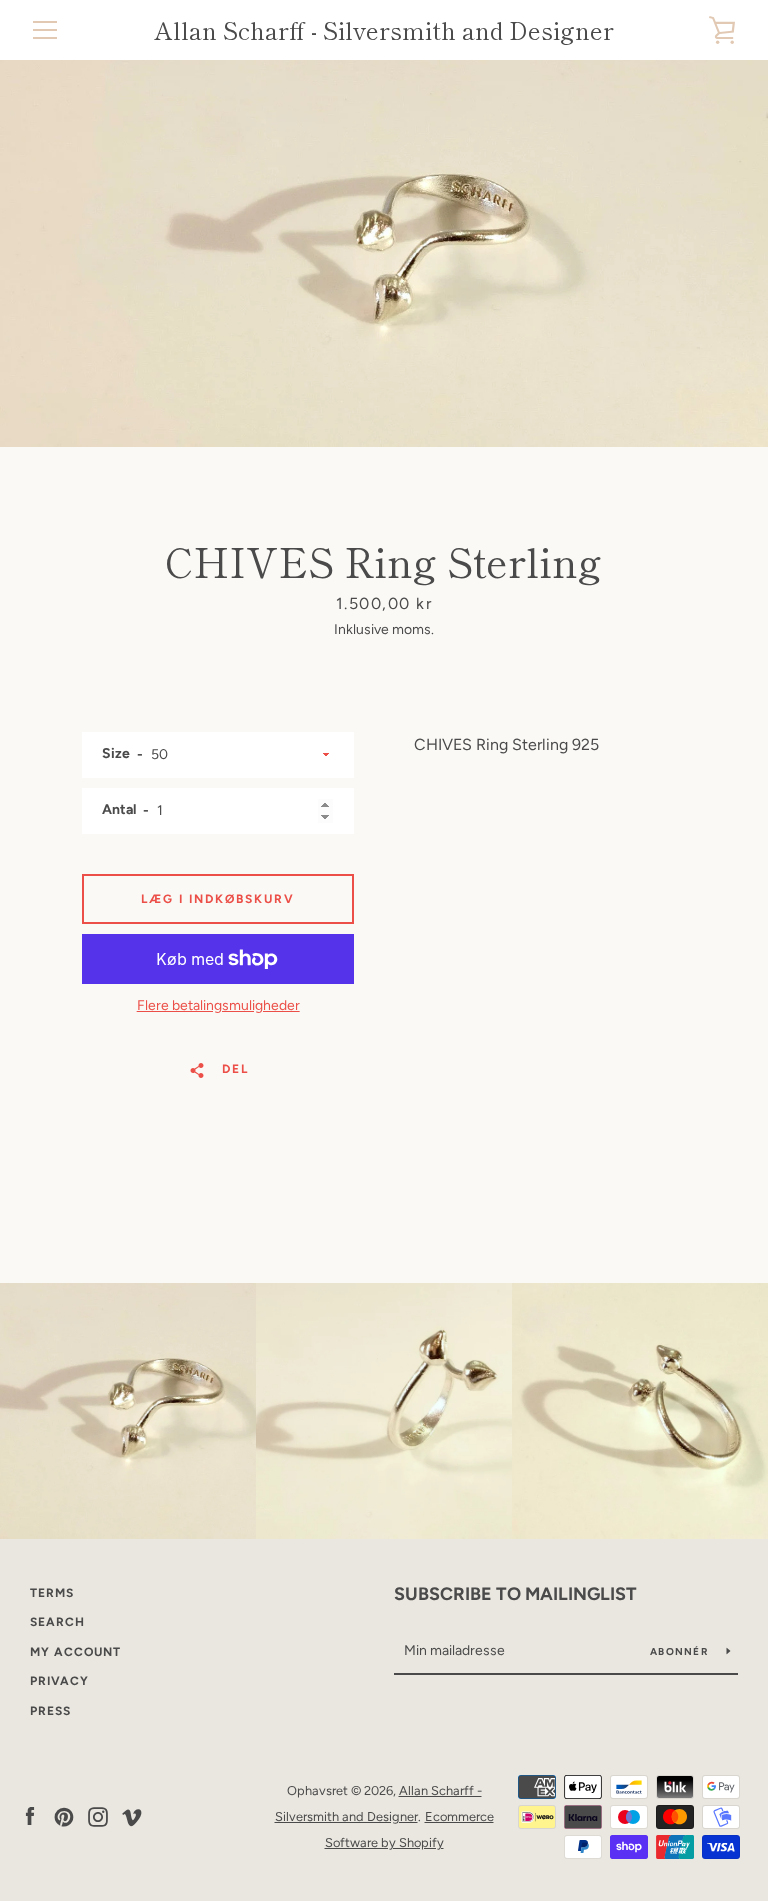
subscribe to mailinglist (515, 1594)
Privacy (59, 1681)
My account (75, 1652)
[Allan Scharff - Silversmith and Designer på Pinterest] (64, 1815)
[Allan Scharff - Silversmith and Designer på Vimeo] (132, 1815)
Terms (52, 1593)
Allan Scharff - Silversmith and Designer (384, 30)
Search (57, 1622)
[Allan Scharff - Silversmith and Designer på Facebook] (30, 1815)
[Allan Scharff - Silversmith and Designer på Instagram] (98, 1815)
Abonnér (680, 1651)
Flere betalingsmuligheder (218, 1005)
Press (50, 1711)
